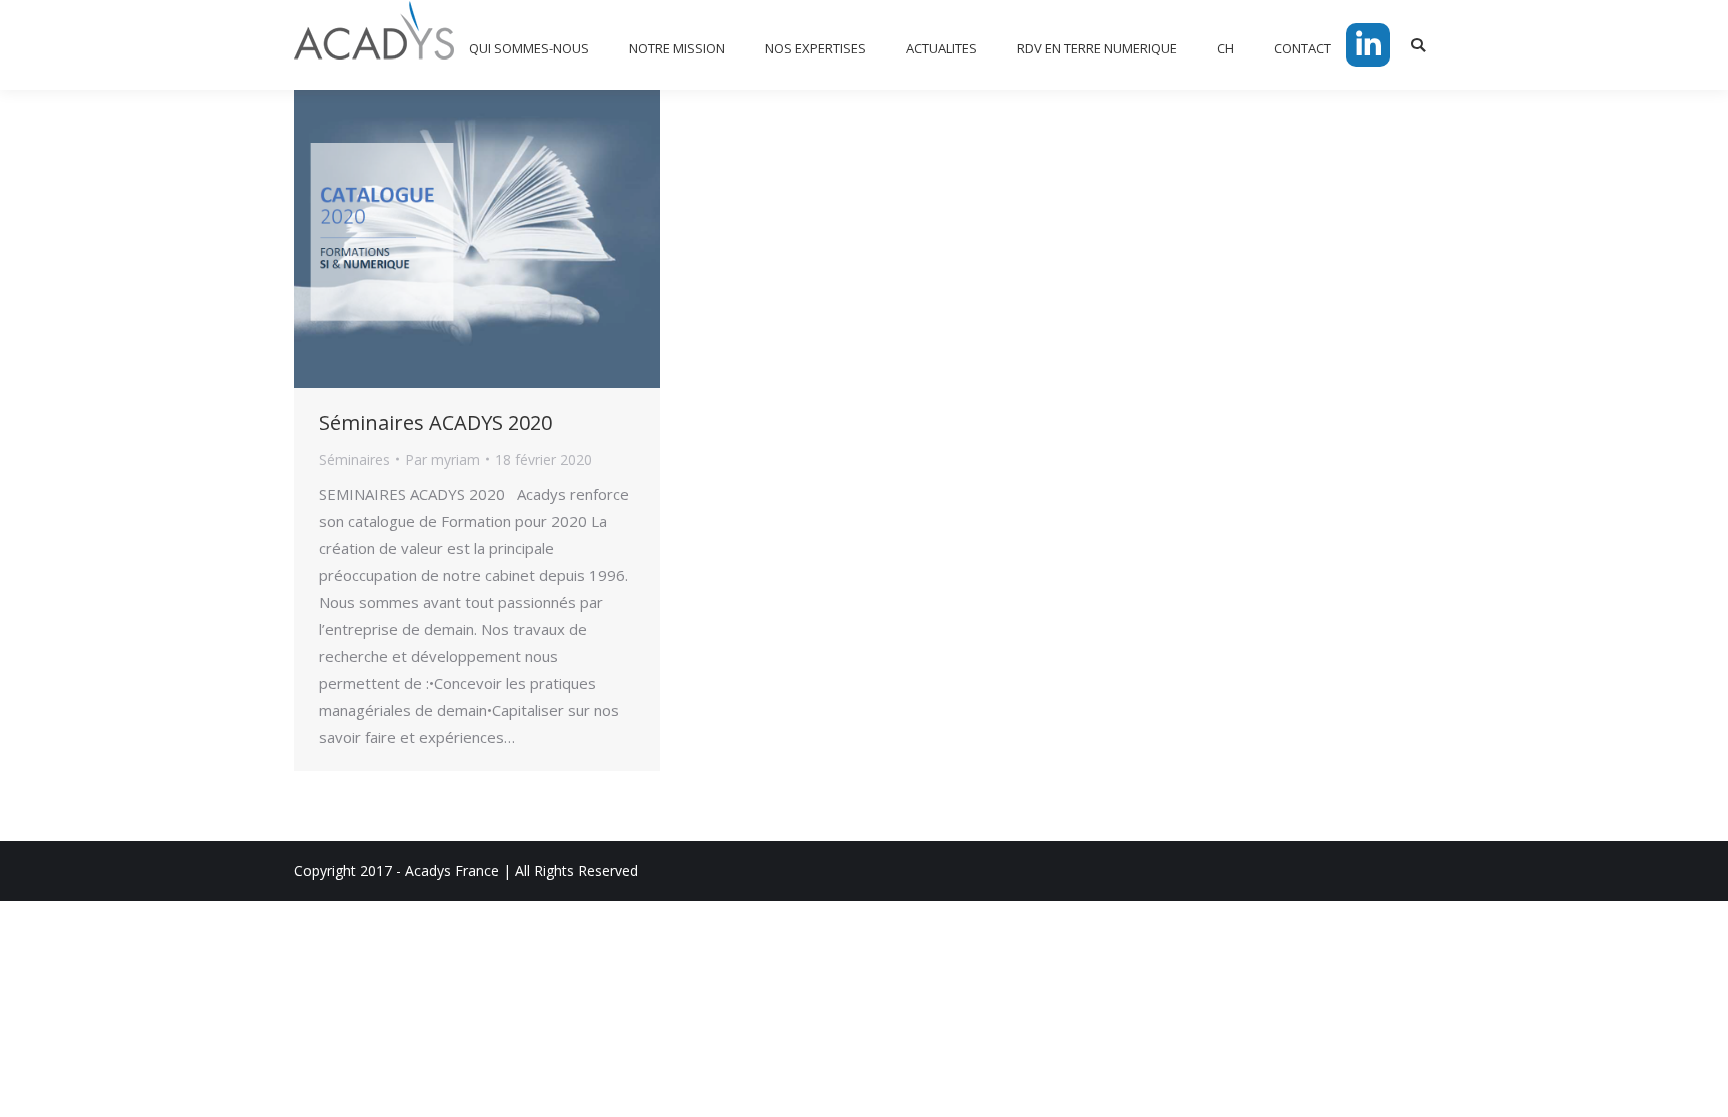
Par (442, 459)
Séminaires (354, 459)
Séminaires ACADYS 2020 (435, 422)
